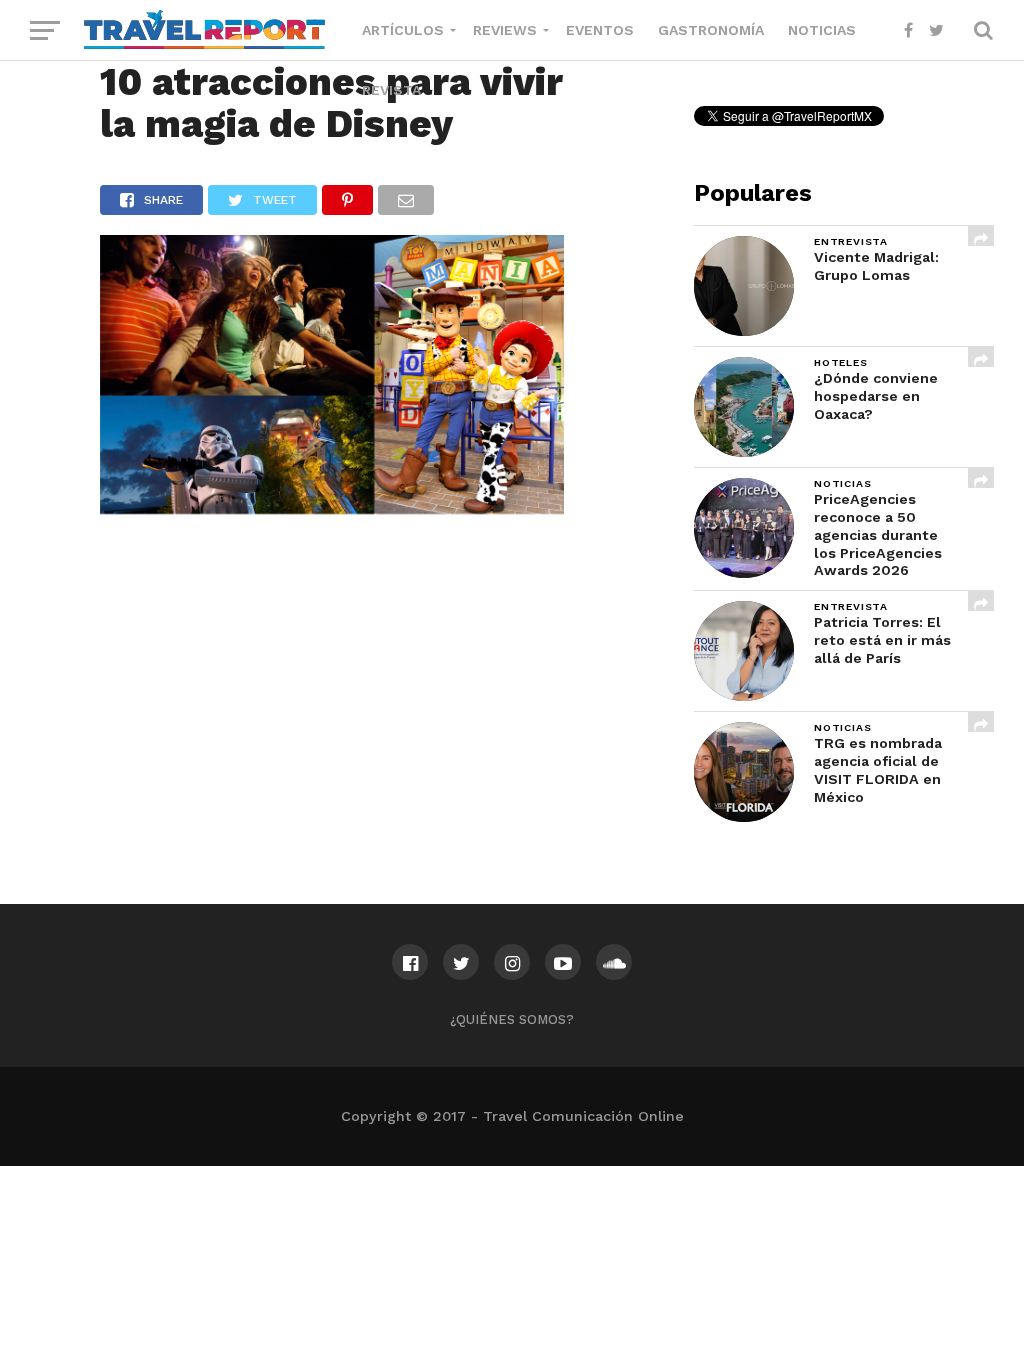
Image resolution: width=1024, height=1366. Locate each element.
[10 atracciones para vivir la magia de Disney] (332, 507)
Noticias (822, 30)
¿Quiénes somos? (512, 1019)
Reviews (505, 30)
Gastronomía (711, 30)
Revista (391, 90)
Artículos (403, 30)
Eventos (600, 30)
